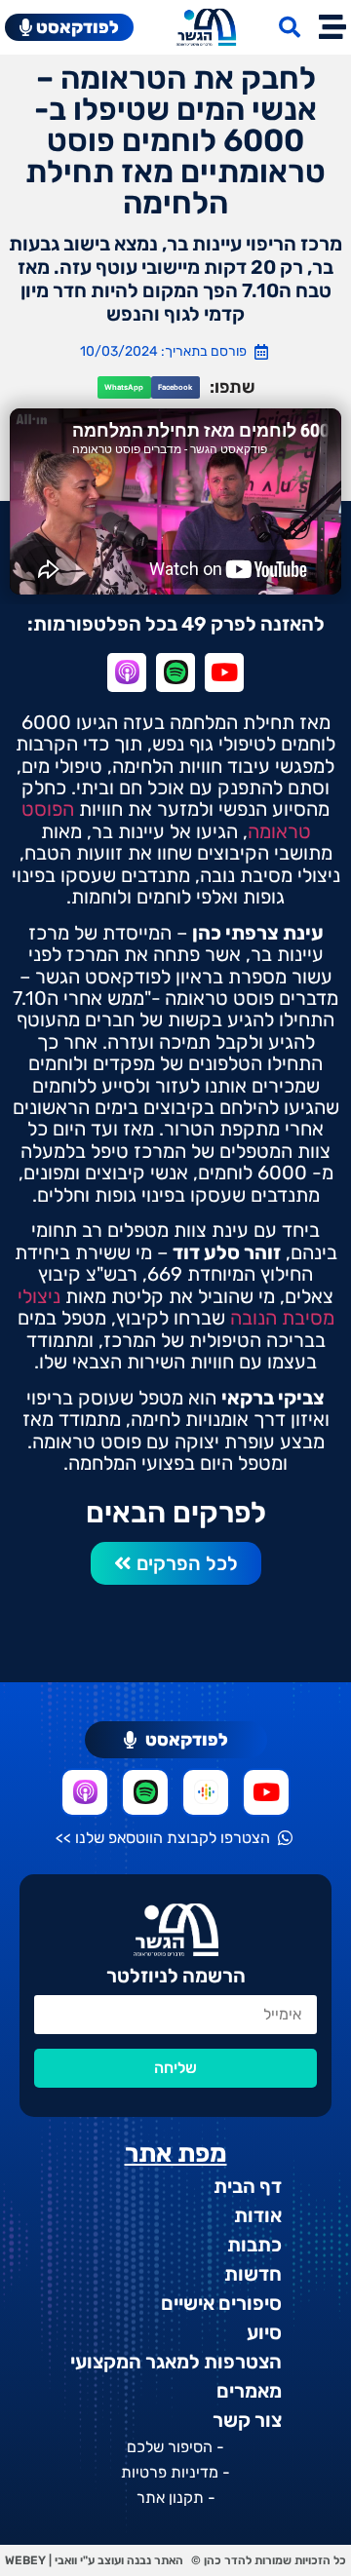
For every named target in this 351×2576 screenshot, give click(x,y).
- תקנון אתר (176, 2498)
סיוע (264, 2332)
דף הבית (248, 2186)
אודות (258, 2215)
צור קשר (247, 2420)
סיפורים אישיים (221, 2303)
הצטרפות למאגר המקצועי (176, 2362)
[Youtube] (224, 673)
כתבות (254, 2245)
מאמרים (249, 2391)
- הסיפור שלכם (175, 2447)
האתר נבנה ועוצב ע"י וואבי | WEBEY (94, 2560)
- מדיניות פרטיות (175, 2472)
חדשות (253, 2274)
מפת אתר (176, 2153)
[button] (175, 387)
